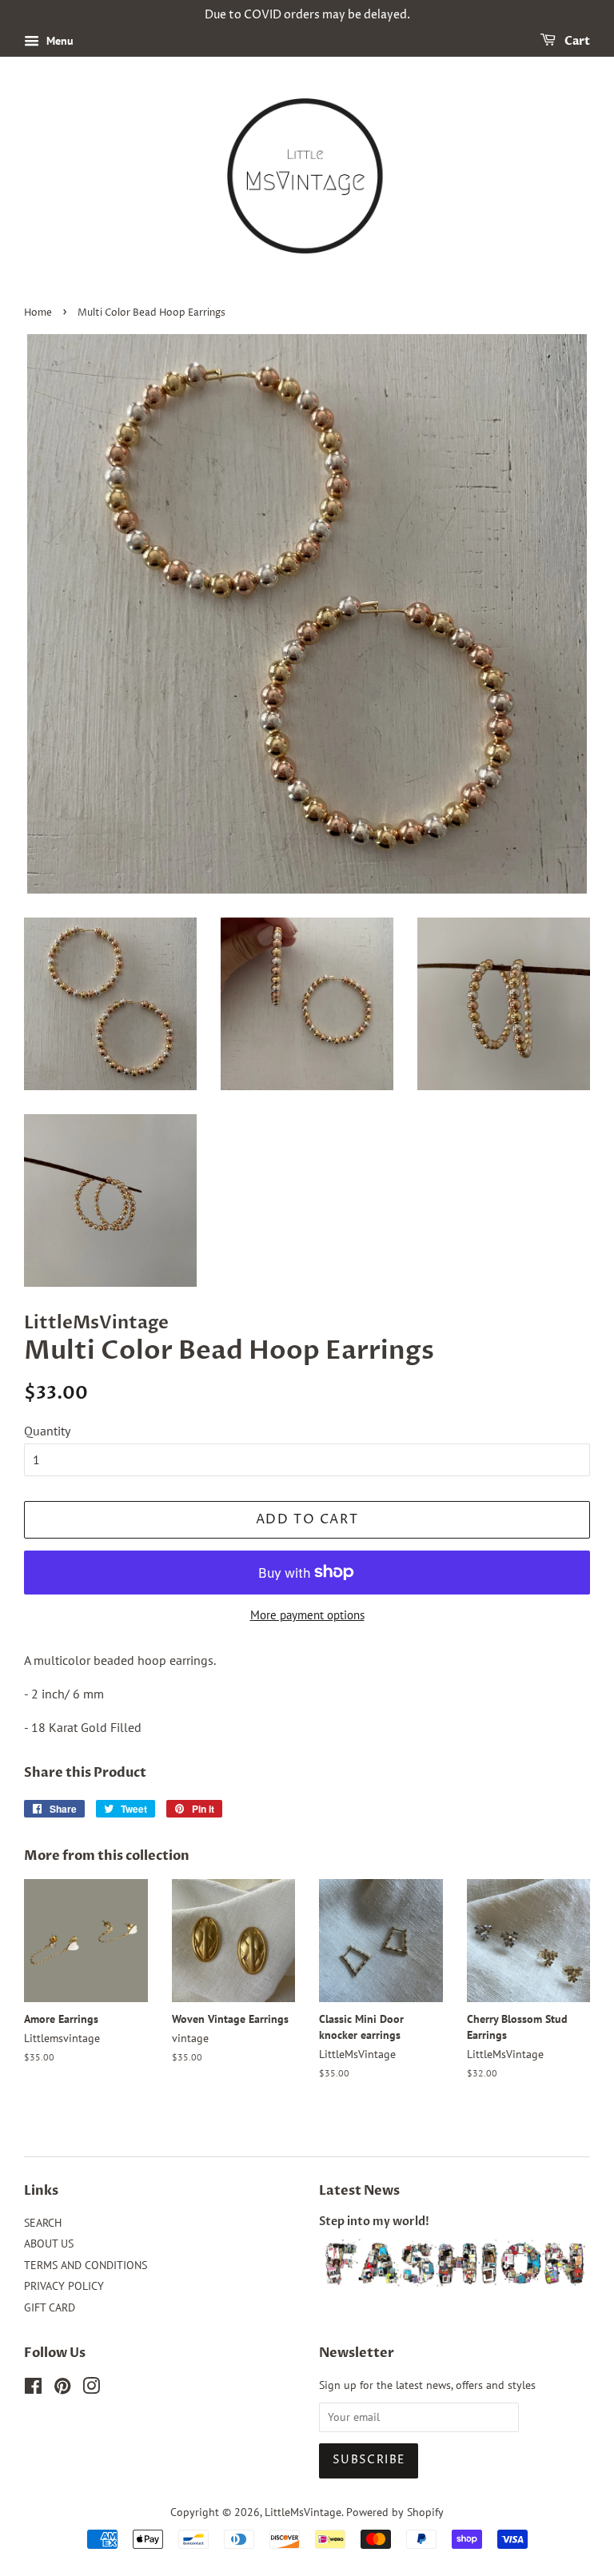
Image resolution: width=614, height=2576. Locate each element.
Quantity (47, 1431)
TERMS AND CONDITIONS (86, 2265)
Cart (576, 41)
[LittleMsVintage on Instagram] (91, 2389)
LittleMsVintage (303, 2512)
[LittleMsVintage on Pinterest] (62, 2389)
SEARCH (43, 2223)
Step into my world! (374, 2222)
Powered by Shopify (395, 2512)
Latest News (359, 2191)
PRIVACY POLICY (64, 2286)
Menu (58, 41)
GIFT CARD (50, 2307)
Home (38, 313)
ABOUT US (49, 2244)
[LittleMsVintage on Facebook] (33, 2389)
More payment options (307, 1615)
